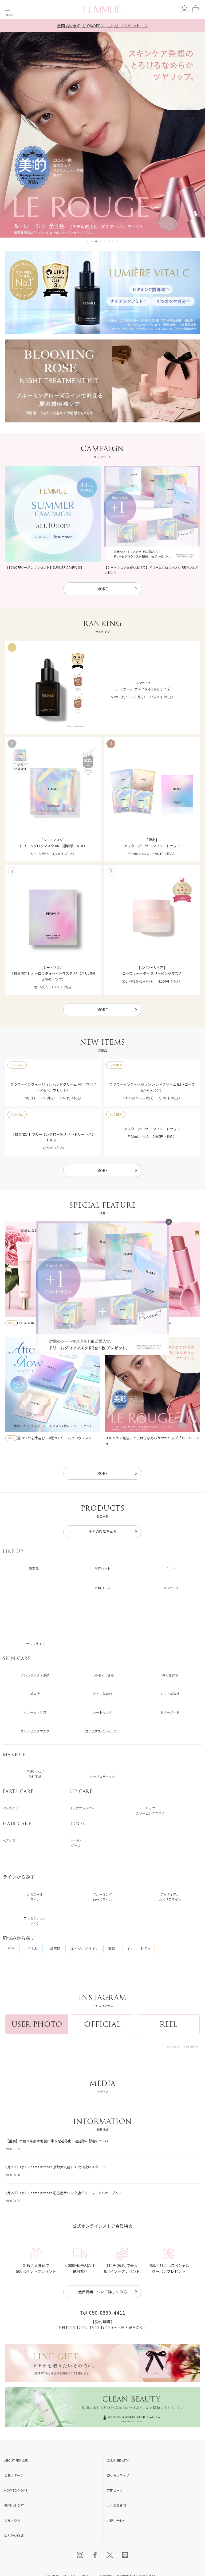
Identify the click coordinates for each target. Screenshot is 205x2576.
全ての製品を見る (102, 1531)
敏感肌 (55, 1949)
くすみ (32, 1949)
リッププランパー (82, 1808)
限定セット (102, 1568)
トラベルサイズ (34, 1644)
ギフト (171, 1568)
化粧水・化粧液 (102, 1675)
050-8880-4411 (107, 2481)
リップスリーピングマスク (150, 1811)
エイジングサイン (85, 1949)
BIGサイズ (171, 1588)
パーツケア (11, 1808)
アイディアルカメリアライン (170, 1897)
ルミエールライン (35, 1897)
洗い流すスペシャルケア (102, 1731)
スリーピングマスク (35, 1731)
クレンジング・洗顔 (35, 1675)
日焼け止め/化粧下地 (35, 1774)
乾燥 (112, 1949)
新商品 (34, 1568)
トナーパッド (170, 1712)
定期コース (102, 1588)
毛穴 (11, 1949)
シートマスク (102, 1712)
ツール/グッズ (76, 1843)
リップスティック (102, 1777)
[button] (88, 241)
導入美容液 (170, 1675)
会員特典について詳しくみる (103, 2460)
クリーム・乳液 (35, 1712)
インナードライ (139, 1949)
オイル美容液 (102, 1694)
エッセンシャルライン (35, 1921)
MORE (102, 589)
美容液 (35, 1694)
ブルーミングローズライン (102, 1897)
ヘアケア (9, 1840)
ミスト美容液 (170, 1694)
